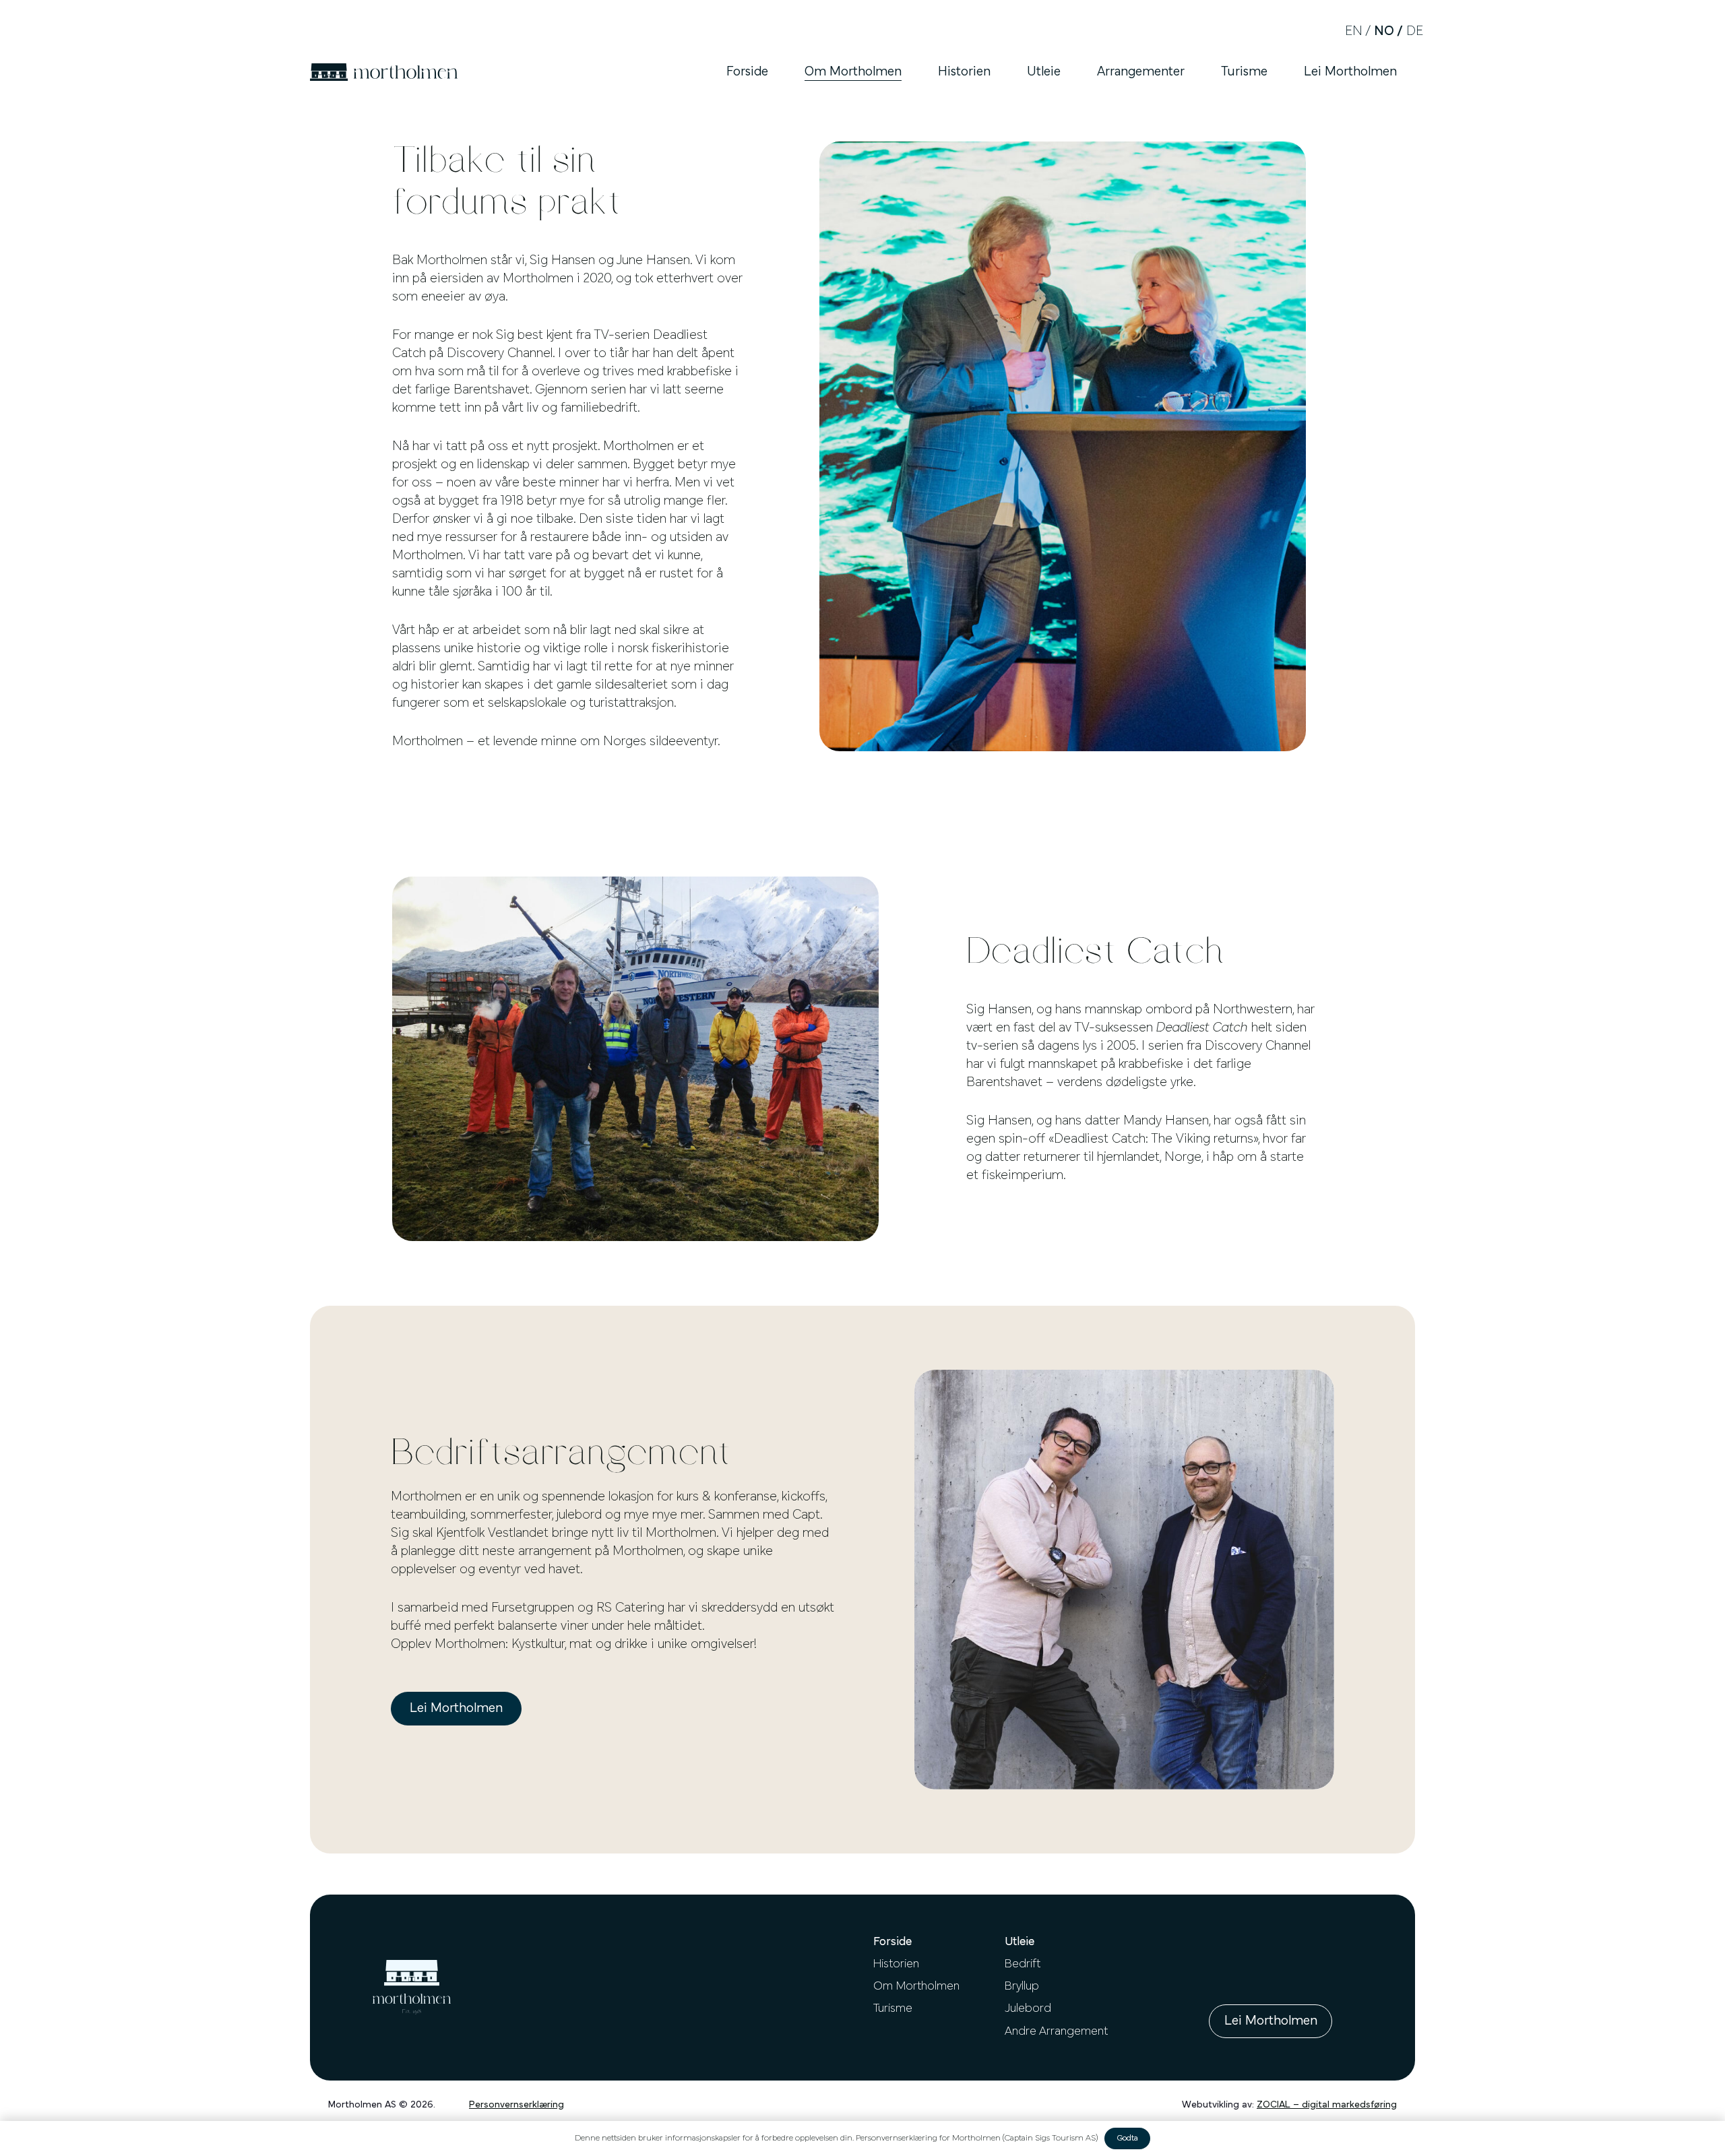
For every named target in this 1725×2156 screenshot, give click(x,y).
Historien (896, 1965)
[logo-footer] (412, 1987)
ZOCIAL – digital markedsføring (1327, 2105)
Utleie (1020, 1942)
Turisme (893, 2009)
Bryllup (1022, 1987)
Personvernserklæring (516, 2105)
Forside (892, 1942)
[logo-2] (384, 72)
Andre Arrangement (1056, 2032)
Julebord (1028, 2009)
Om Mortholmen (916, 1987)
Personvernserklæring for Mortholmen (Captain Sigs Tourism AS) (977, 2138)
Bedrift (1023, 1965)
